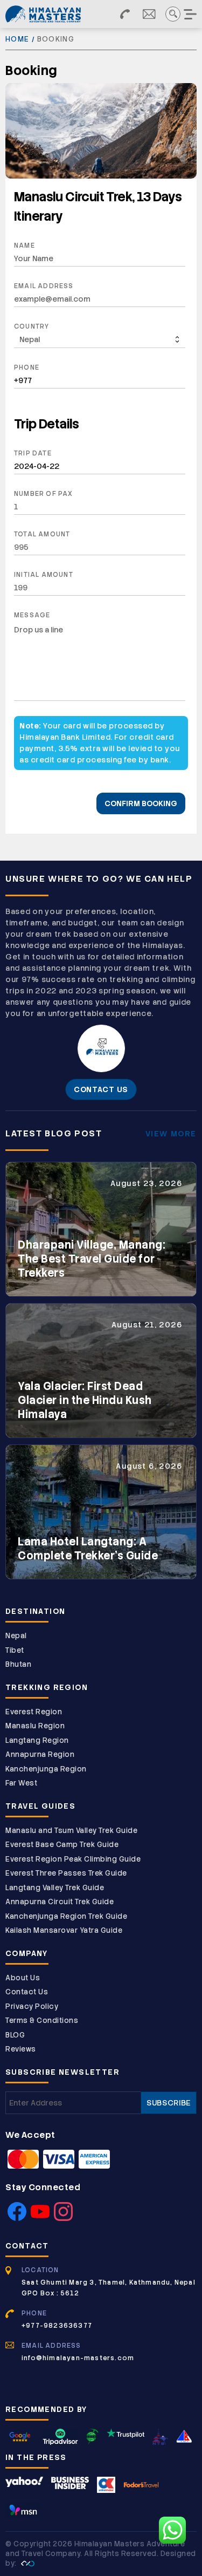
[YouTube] (40, 2218)
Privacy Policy (32, 2006)
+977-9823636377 (57, 2326)
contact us (101, 1089)
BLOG (15, 2035)
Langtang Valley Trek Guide (55, 1888)
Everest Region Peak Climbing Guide (73, 1859)
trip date (33, 453)
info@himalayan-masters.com (78, 2358)
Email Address (44, 286)
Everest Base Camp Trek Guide (62, 1845)
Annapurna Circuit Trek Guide (60, 1902)
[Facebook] (17, 2218)
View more (171, 1134)
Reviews (21, 2049)
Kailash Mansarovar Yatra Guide (64, 1930)
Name (25, 246)
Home (17, 39)
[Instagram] (63, 2218)
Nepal (16, 1636)
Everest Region (34, 1712)
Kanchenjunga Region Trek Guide (66, 1916)
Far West (21, 1783)
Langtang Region (37, 1740)
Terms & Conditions (42, 2020)
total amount (42, 534)
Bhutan (18, 1664)
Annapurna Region (40, 1754)
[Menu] (191, 14)
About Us (23, 1978)
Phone (27, 367)
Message (32, 615)
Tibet (15, 1650)
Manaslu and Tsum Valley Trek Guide (71, 1831)
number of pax (44, 494)
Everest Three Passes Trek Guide (66, 1873)
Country (32, 326)
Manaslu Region (35, 1726)
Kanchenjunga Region (46, 1769)
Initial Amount (44, 575)
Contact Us (27, 1992)
